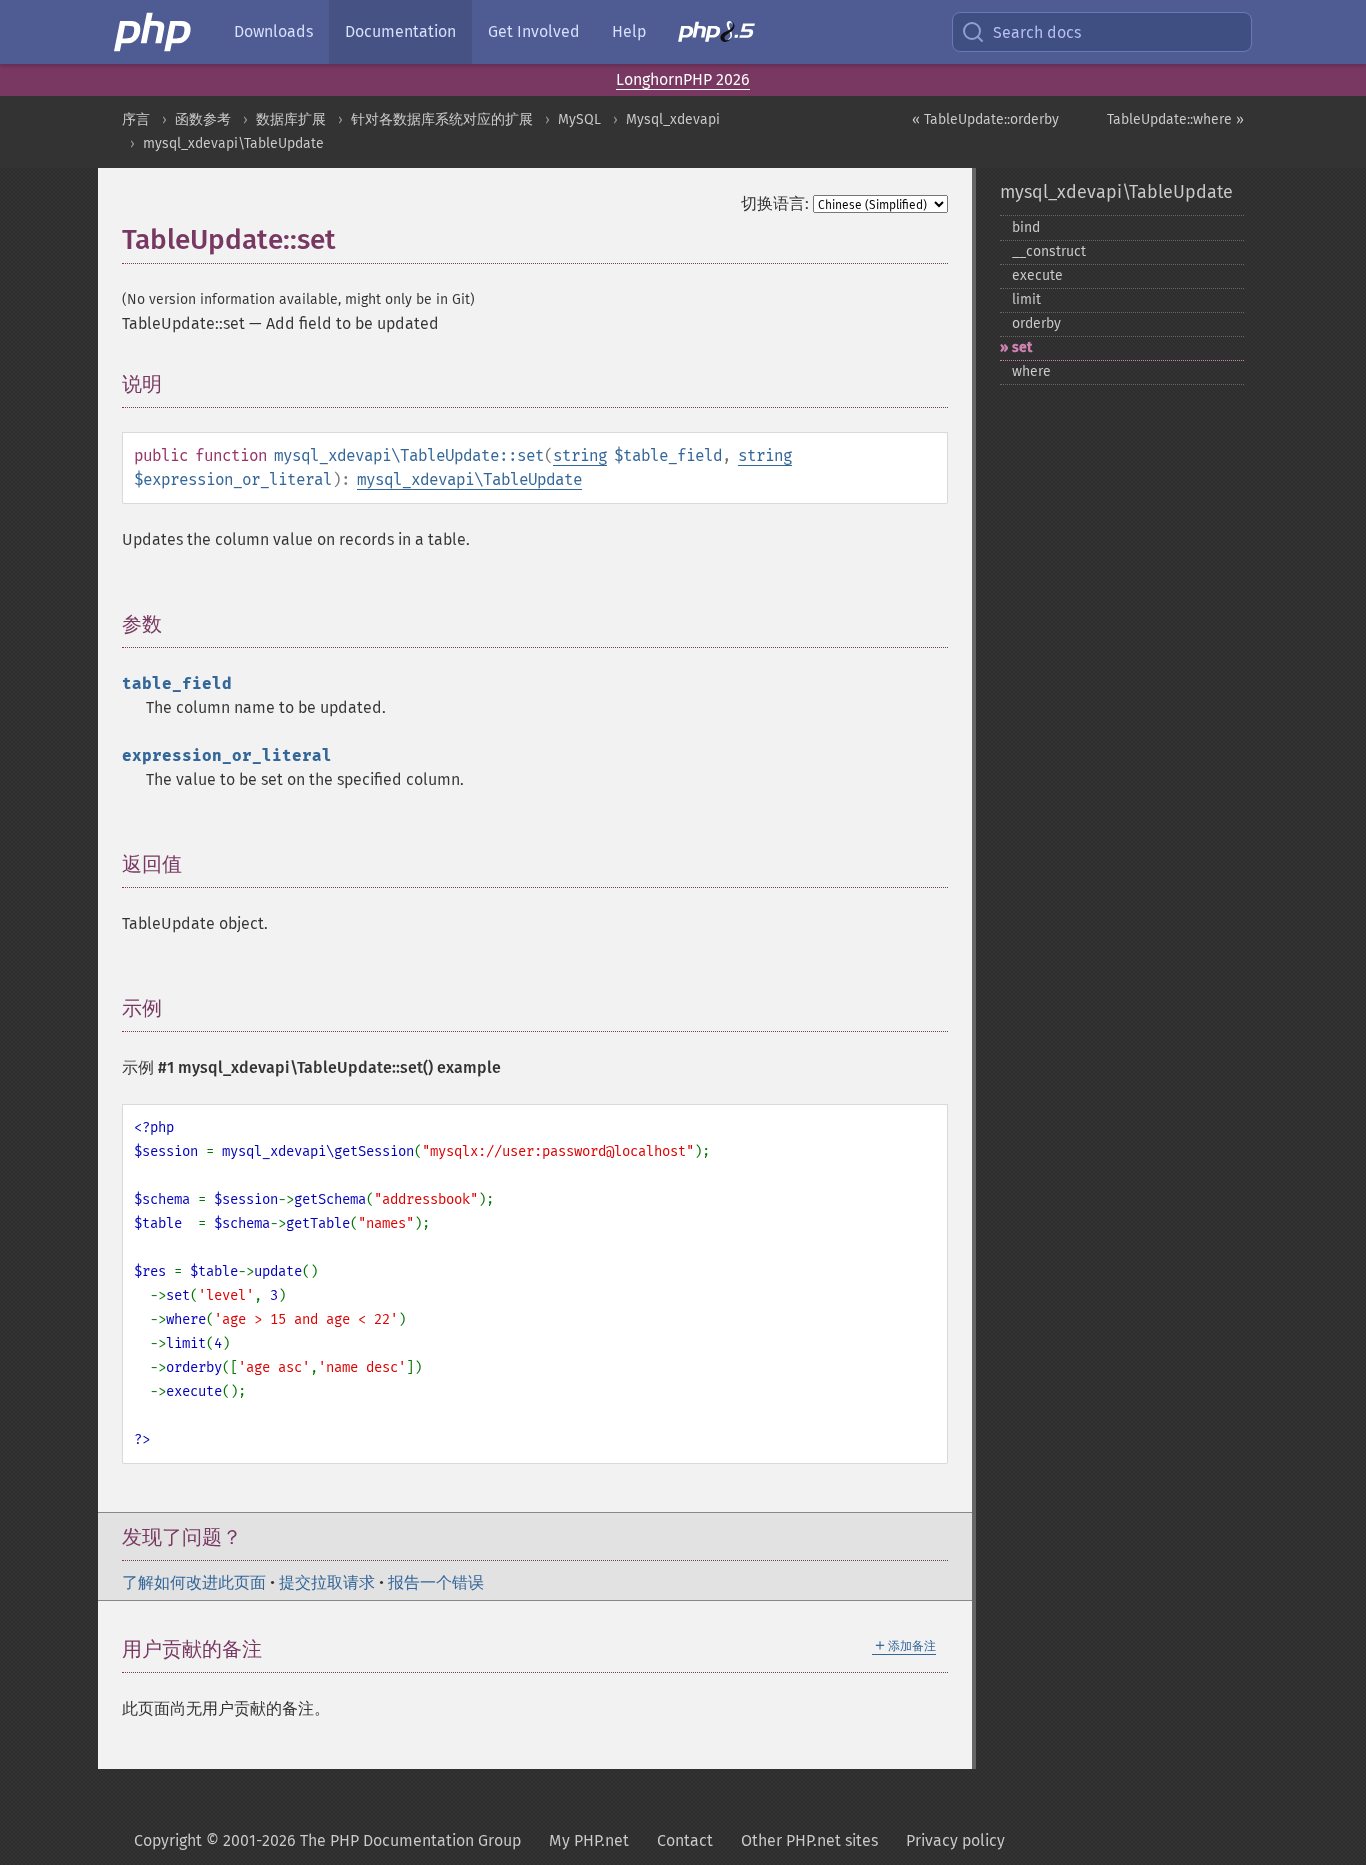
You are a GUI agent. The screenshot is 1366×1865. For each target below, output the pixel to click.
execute (1037, 275)
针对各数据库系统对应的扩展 (442, 119)
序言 (136, 119)
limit (1026, 299)
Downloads (273, 31)
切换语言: (775, 203)
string (580, 455)
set (1022, 347)
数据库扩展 (291, 119)
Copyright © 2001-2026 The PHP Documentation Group (327, 1840)
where (1031, 371)
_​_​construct (1049, 251)
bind (1026, 227)
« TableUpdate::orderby (985, 119)
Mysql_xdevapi (673, 119)
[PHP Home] (154, 32)
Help (629, 31)
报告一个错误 (436, 1582)
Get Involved (534, 31)
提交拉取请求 (327, 1582)
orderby (1036, 323)
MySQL (579, 119)
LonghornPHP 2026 (683, 79)
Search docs (1037, 32)
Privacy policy (955, 1840)
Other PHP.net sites (809, 1840)
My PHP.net (589, 1840)
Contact (685, 1840)
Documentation (400, 31)
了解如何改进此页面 (194, 1582)
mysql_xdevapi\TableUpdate (233, 143)
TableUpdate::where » (1175, 119)
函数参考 (203, 119)
